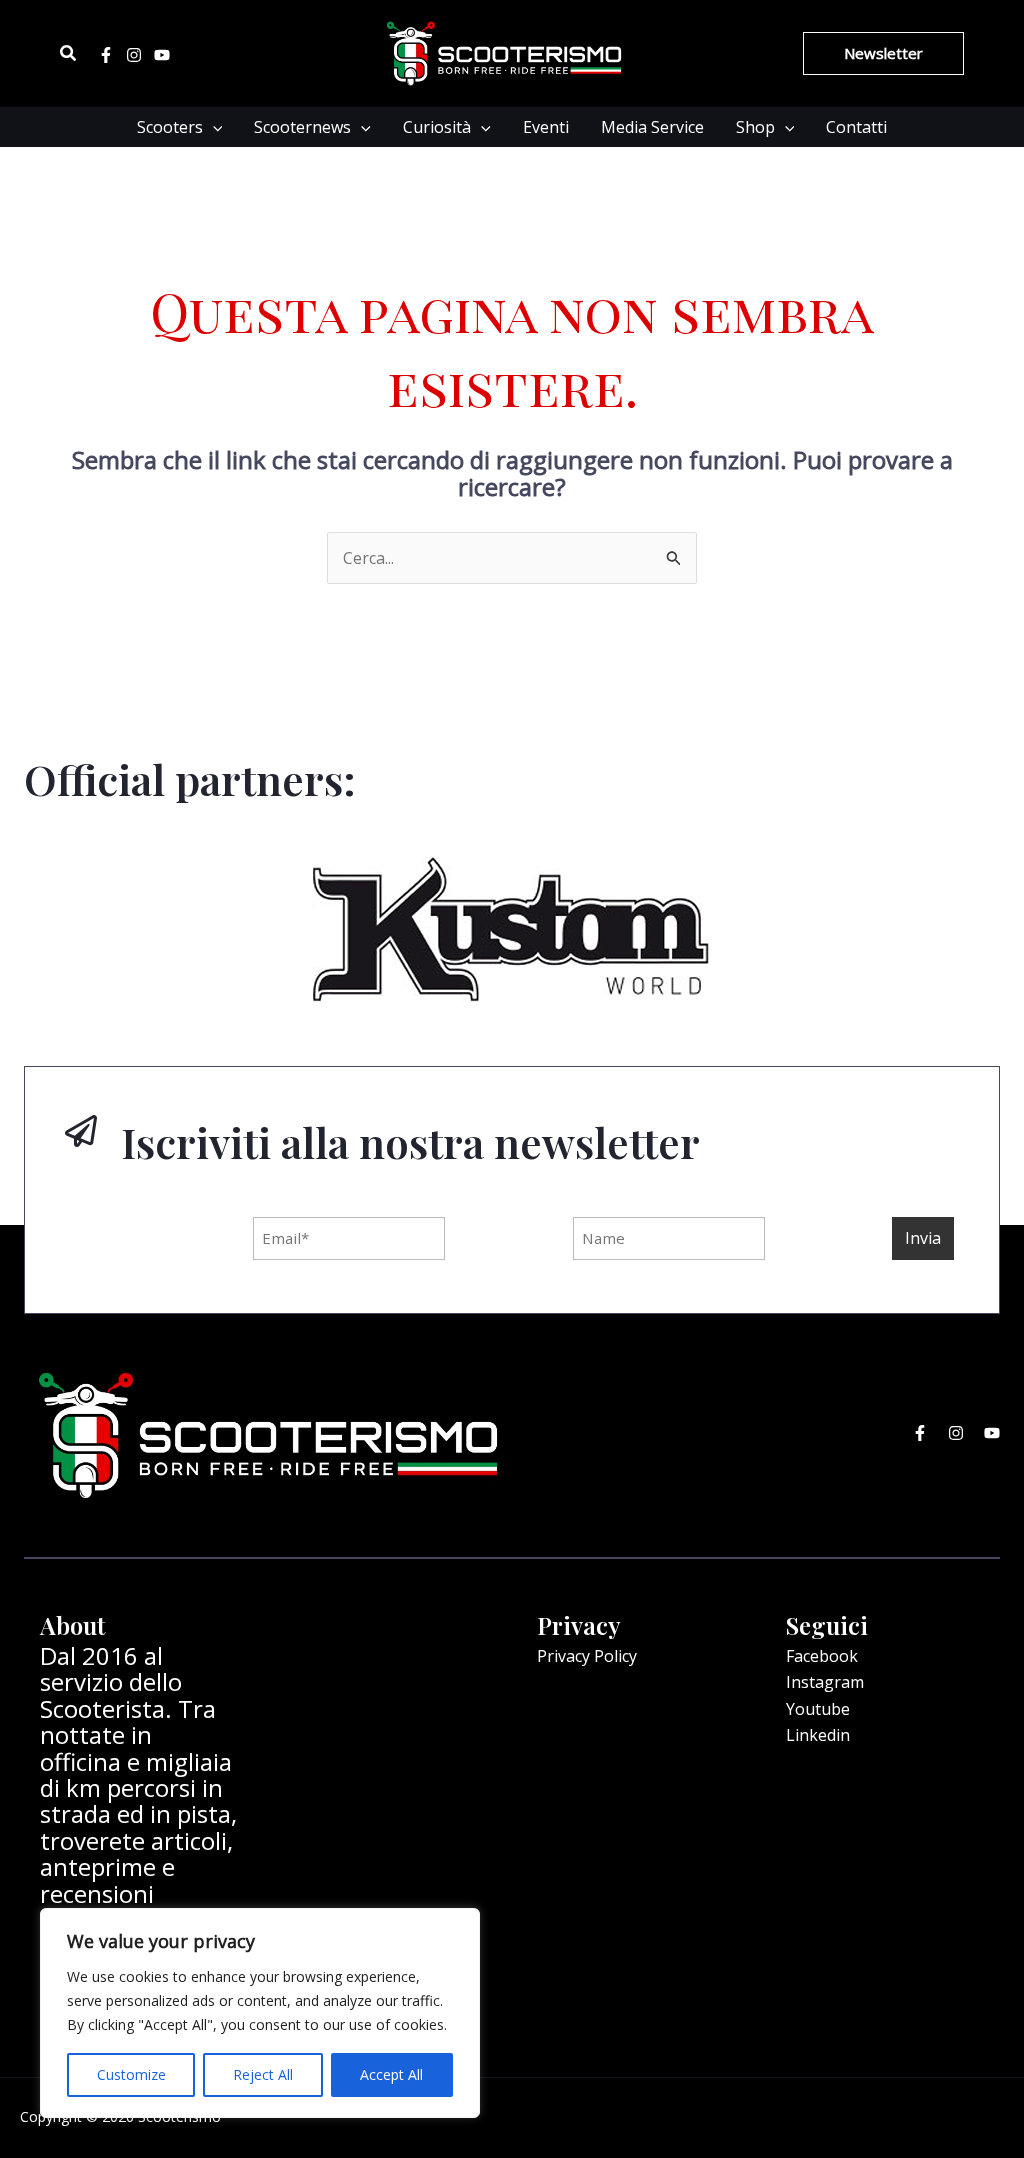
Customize (131, 2074)
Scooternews (302, 127)
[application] (213, 127)
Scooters (170, 127)
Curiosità (437, 127)
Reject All (263, 2074)
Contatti (856, 127)
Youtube (818, 1709)
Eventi (546, 127)
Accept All (391, 2074)
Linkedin (818, 1735)
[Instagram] (134, 55)
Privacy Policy (587, 1656)
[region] (260, 2013)
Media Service (652, 127)
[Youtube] (162, 55)
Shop (755, 127)
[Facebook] (106, 55)
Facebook (822, 1656)
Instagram (825, 1682)
